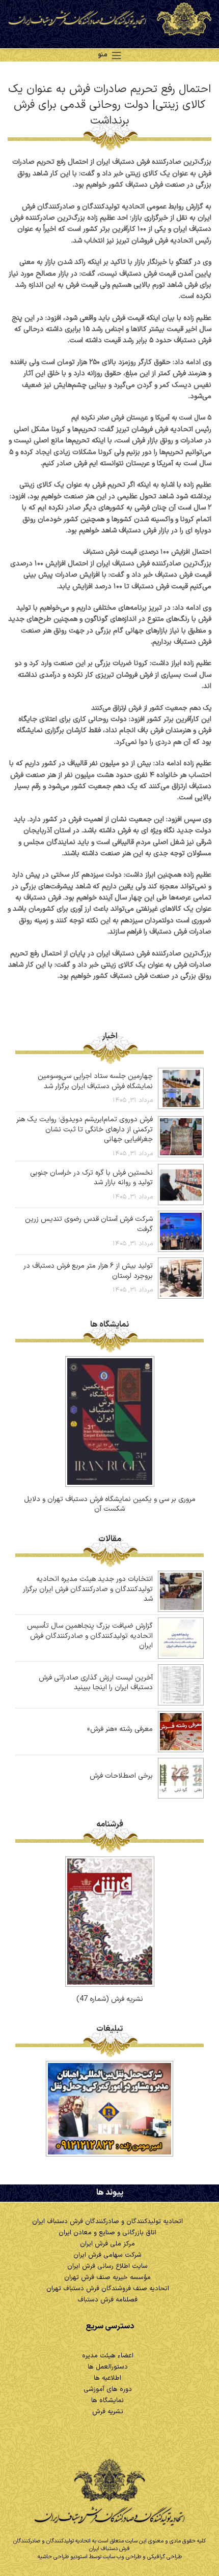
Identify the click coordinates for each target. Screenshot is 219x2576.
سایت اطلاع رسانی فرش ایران (107, 2266)
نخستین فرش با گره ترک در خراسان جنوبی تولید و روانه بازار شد (91, 1178)
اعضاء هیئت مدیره (108, 2356)
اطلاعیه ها (107, 2378)
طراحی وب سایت (122, 2557)
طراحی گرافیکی (165, 2557)
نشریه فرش (108, 2412)
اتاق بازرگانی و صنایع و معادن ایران (107, 2233)
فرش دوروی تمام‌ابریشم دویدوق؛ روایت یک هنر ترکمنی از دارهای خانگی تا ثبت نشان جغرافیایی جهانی (85, 1129)
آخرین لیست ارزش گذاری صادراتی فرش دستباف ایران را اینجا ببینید (96, 1683)
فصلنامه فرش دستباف (107, 2300)
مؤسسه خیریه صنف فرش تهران (107, 2278)
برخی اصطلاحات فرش (121, 1776)
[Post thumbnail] (181, 1088)
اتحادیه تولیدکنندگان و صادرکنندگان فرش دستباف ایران (107, 2222)
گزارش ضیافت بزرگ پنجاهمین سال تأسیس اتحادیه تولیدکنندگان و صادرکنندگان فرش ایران (90, 1636)
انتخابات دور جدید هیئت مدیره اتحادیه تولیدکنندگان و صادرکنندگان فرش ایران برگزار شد (88, 1589)
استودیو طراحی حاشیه (63, 2557)
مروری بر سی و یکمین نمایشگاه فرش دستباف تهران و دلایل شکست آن (110, 1504)
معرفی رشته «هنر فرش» (120, 1729)
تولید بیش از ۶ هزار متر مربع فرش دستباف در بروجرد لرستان (88, 1271)
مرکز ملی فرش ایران (107, 2244)
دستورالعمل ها (108, 2367)
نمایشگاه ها (107, 2401)
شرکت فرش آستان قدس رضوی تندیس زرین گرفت (89, 1224)
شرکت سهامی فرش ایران (107, 2255)
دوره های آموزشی (108, 2389)
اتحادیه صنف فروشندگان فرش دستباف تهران (108, 2289)
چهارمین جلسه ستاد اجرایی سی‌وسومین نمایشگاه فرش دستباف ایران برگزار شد (95, 1081)
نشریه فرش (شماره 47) (110, 1999)
